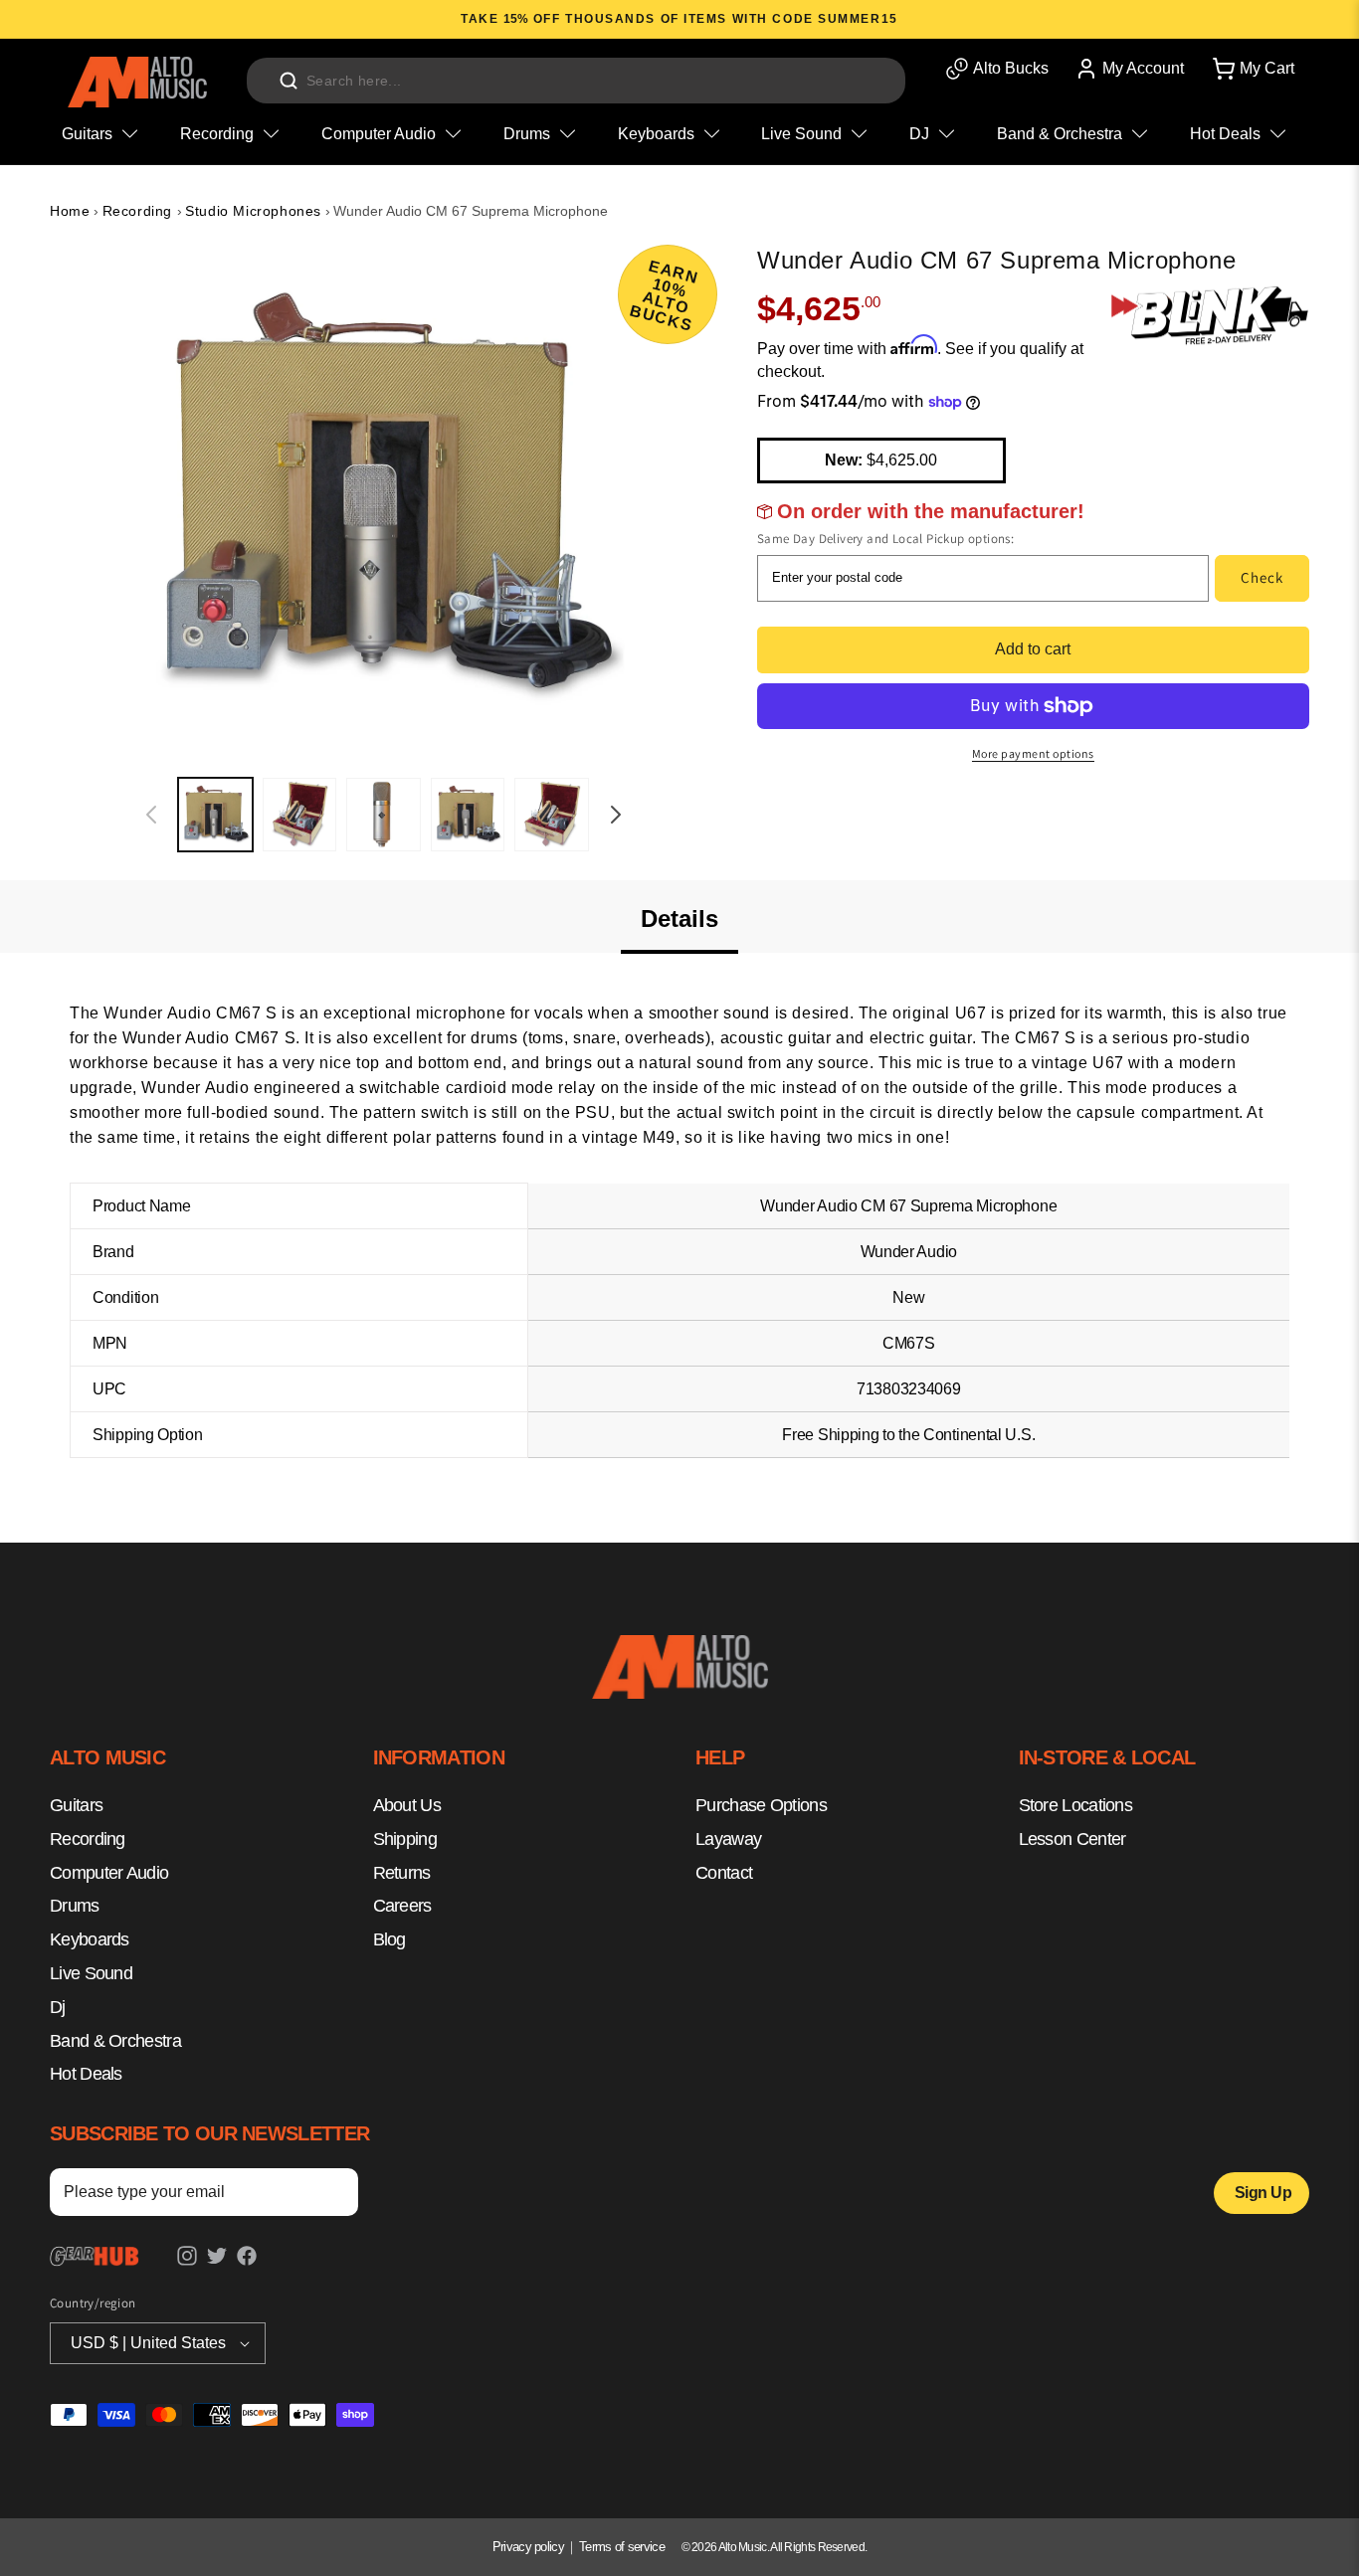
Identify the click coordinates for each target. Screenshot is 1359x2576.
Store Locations (1076, 1805)
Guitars (76, 1805)
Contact (724, 1872)
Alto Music (743, 2547)
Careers (402, 1906)
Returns (402, 1872)
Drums (75, 1906)
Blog (389, 1939)
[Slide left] (151, 815)
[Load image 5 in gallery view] (552, 815)
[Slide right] (616, 815)
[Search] (289, 81)
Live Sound (91, 1973)
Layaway (728, 1838)
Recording (140, 211)
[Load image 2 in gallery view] (300, 815)
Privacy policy (528, 2547)
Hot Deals (86, 2074)
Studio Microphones (253, 211)
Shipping (405, 1838)
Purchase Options (761, 1805)
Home (70, 211)
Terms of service (622, 2547)
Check (1262, 577)
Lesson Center (1072, 1838)
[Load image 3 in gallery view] (384, 815)
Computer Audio (109, 1872)
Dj (58, 2006)
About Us (407, 1805)
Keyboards (90, 1939)
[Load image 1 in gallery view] (215, 815)
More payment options (1033, 753)
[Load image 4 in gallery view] (468, 815)
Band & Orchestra (115, 2040)
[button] (1252, 69)
